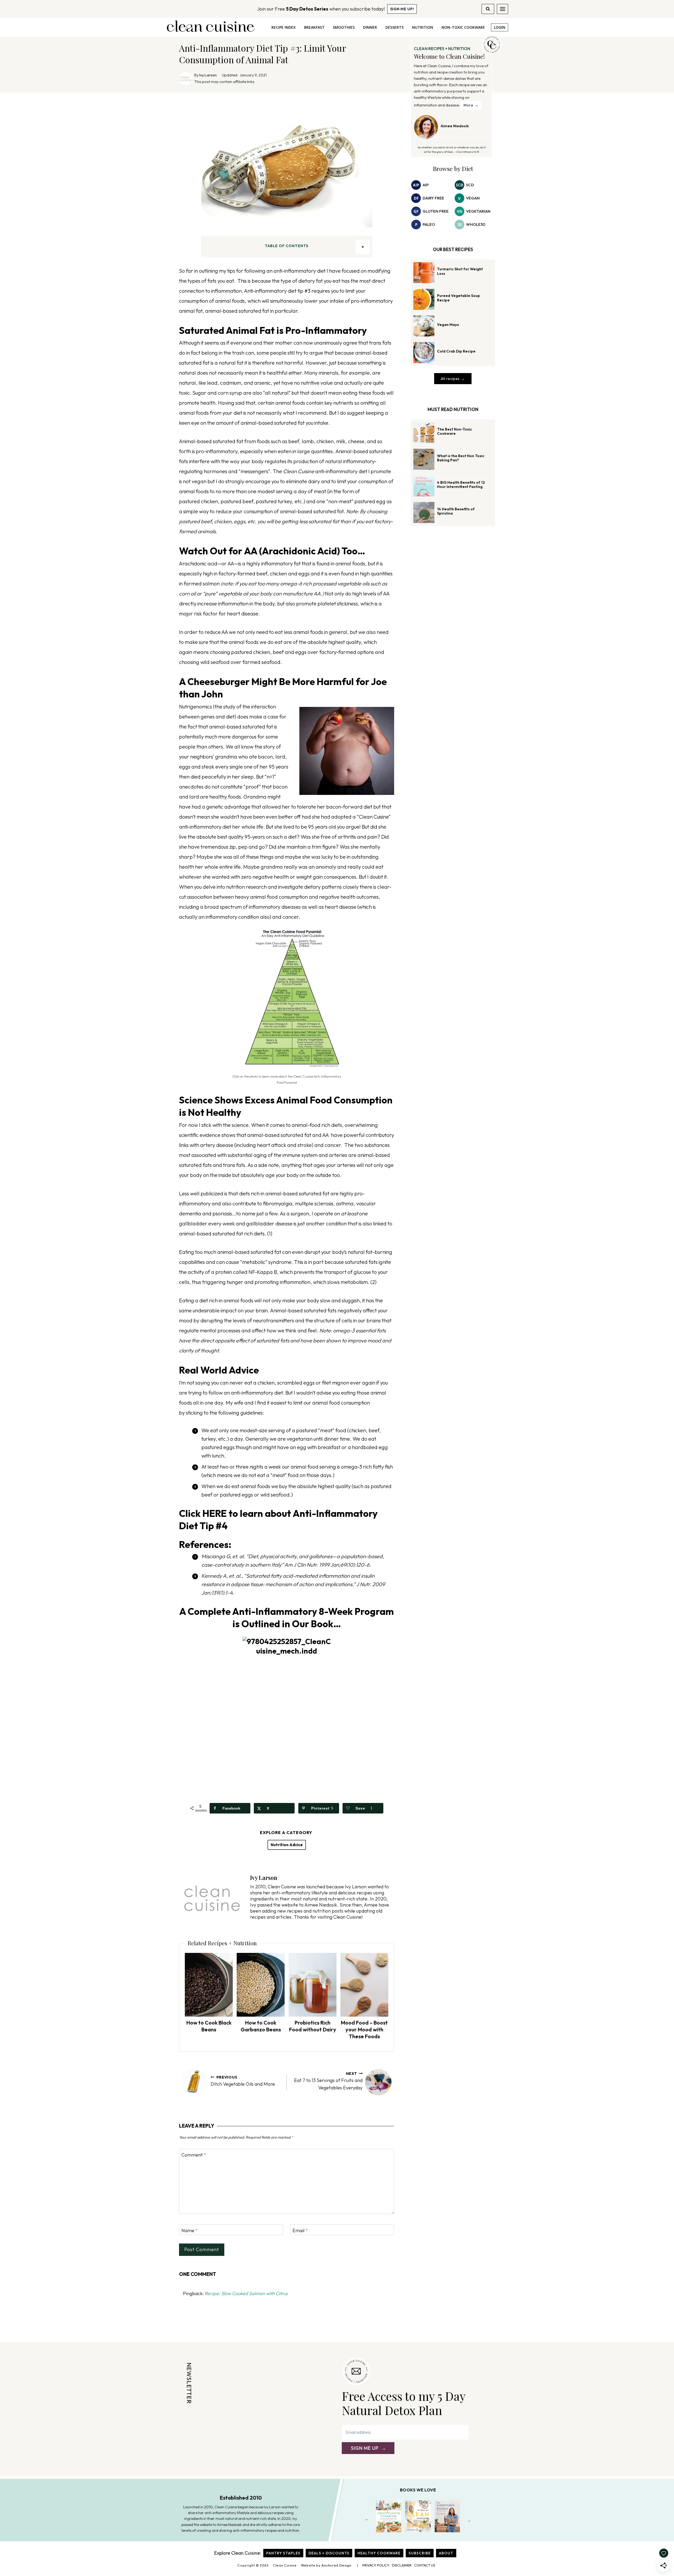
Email (300, 2230)
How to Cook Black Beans (209, 2026)
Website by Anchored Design (326, 2565)
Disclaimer (402, 2565)
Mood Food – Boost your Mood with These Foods (364, 2029)
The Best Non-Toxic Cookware (455, 431)
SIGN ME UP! (402, 9)
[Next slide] (469, 2520)
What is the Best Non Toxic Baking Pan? (461, 458)
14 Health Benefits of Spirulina (456, 511)
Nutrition (423, 27)
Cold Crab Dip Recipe (456, 351)
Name (190, 2230)
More (469, 105)
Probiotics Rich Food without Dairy (313, 2026)
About (446, 2553)
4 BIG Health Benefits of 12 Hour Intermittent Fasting (461, 485)
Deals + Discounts (329, 2553)
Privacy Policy (376, 2565)
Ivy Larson (208, 75)
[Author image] (186, 79)
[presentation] (209, 1985)
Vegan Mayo (448, 325)
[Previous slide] (367, 2520)
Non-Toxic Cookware (463, 27)
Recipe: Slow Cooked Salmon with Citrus (246, 2293)
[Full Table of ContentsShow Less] (363, 247)
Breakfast (314, 27)
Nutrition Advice (287, 1845)
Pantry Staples (283, 2553)
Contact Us (425, 2565)
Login (500, 27)
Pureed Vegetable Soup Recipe (459, 298)
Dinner (370, 27)
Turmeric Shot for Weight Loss (460, 271)
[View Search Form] (488, 9)
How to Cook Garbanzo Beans (261, 2026)
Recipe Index (284, 27)
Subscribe (420, 2553)
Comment (194, 2155)
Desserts (395, 27)
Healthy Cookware (379, 2553)
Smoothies (344, 27)
